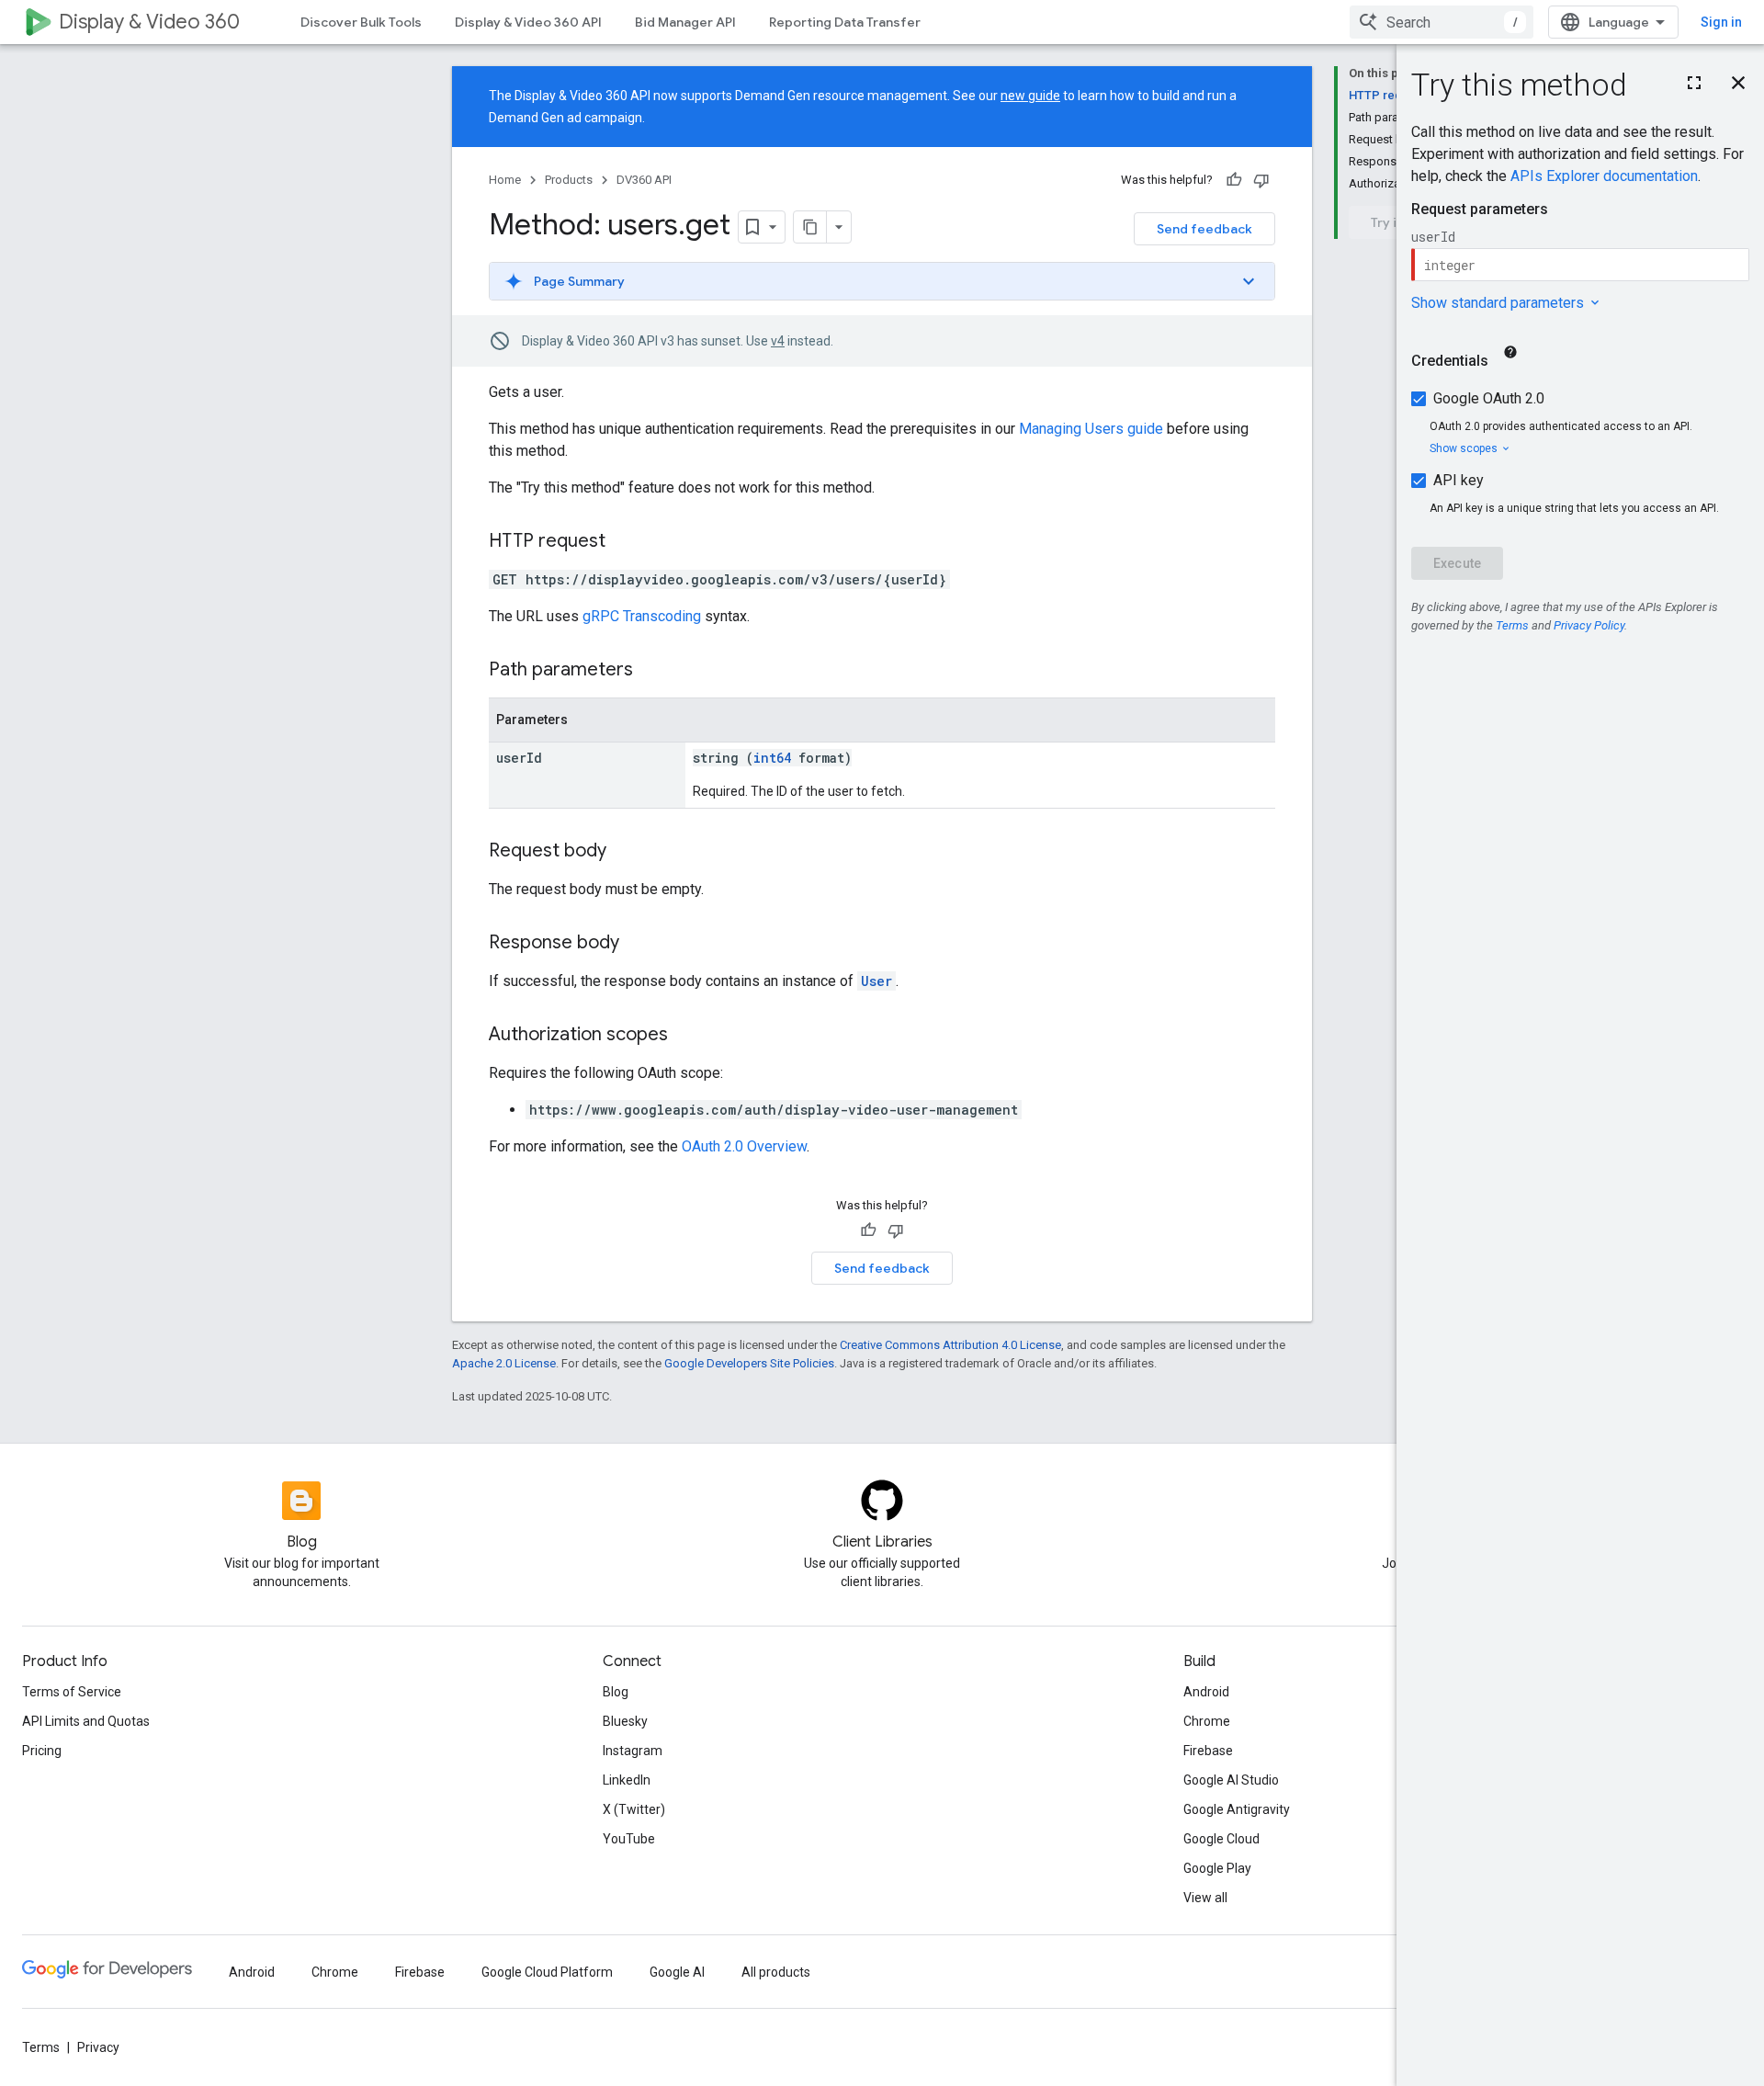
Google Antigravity (1237, 1809)
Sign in (1721, 22)
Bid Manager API (685, 22)
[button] (882, 281)
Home (505, 180)
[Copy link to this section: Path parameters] (651, 671)
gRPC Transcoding (642, 616)
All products (776, 1972)
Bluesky (625, 1721)
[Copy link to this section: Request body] (625, 852)
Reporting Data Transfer (845, 22)
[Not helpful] (1261, 180)
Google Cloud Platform (547, 1972)
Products (569, 180)
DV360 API (644, 180)
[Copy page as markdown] (810, 227)
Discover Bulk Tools (361, 22)
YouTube (629, 1839)
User (876, 981)
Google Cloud (1221, 1839)
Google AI (677, 1972)
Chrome (1207, 1721)
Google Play (1217, 1868)
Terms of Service (72, 1692)
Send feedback (1204, 229)
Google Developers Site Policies (749, 1363)
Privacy (98, 2047)
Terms (41, 2047)
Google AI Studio (1231, 1780)
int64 (772, 758)
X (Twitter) (634, 1809)
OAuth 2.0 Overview (744, 1146)
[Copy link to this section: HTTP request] (624, 542)
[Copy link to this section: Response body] (638, 944)
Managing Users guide (1091, 429)
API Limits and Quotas (86, 1721)
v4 (778, 341)
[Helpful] (1234, 180)
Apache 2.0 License (504, 1363)
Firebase (1208, 1751)
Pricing (42, 1751)
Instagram (633, 1751)
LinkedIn (627, 1780)
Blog (616, 1692)
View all (1205, 1898)
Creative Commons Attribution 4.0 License (950, 1345)
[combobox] (1442, 22)
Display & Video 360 (149, 22)
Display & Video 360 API (528, 22)
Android (1206, 1692)
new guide (1030, 96)
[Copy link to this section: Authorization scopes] (686, 1036)
